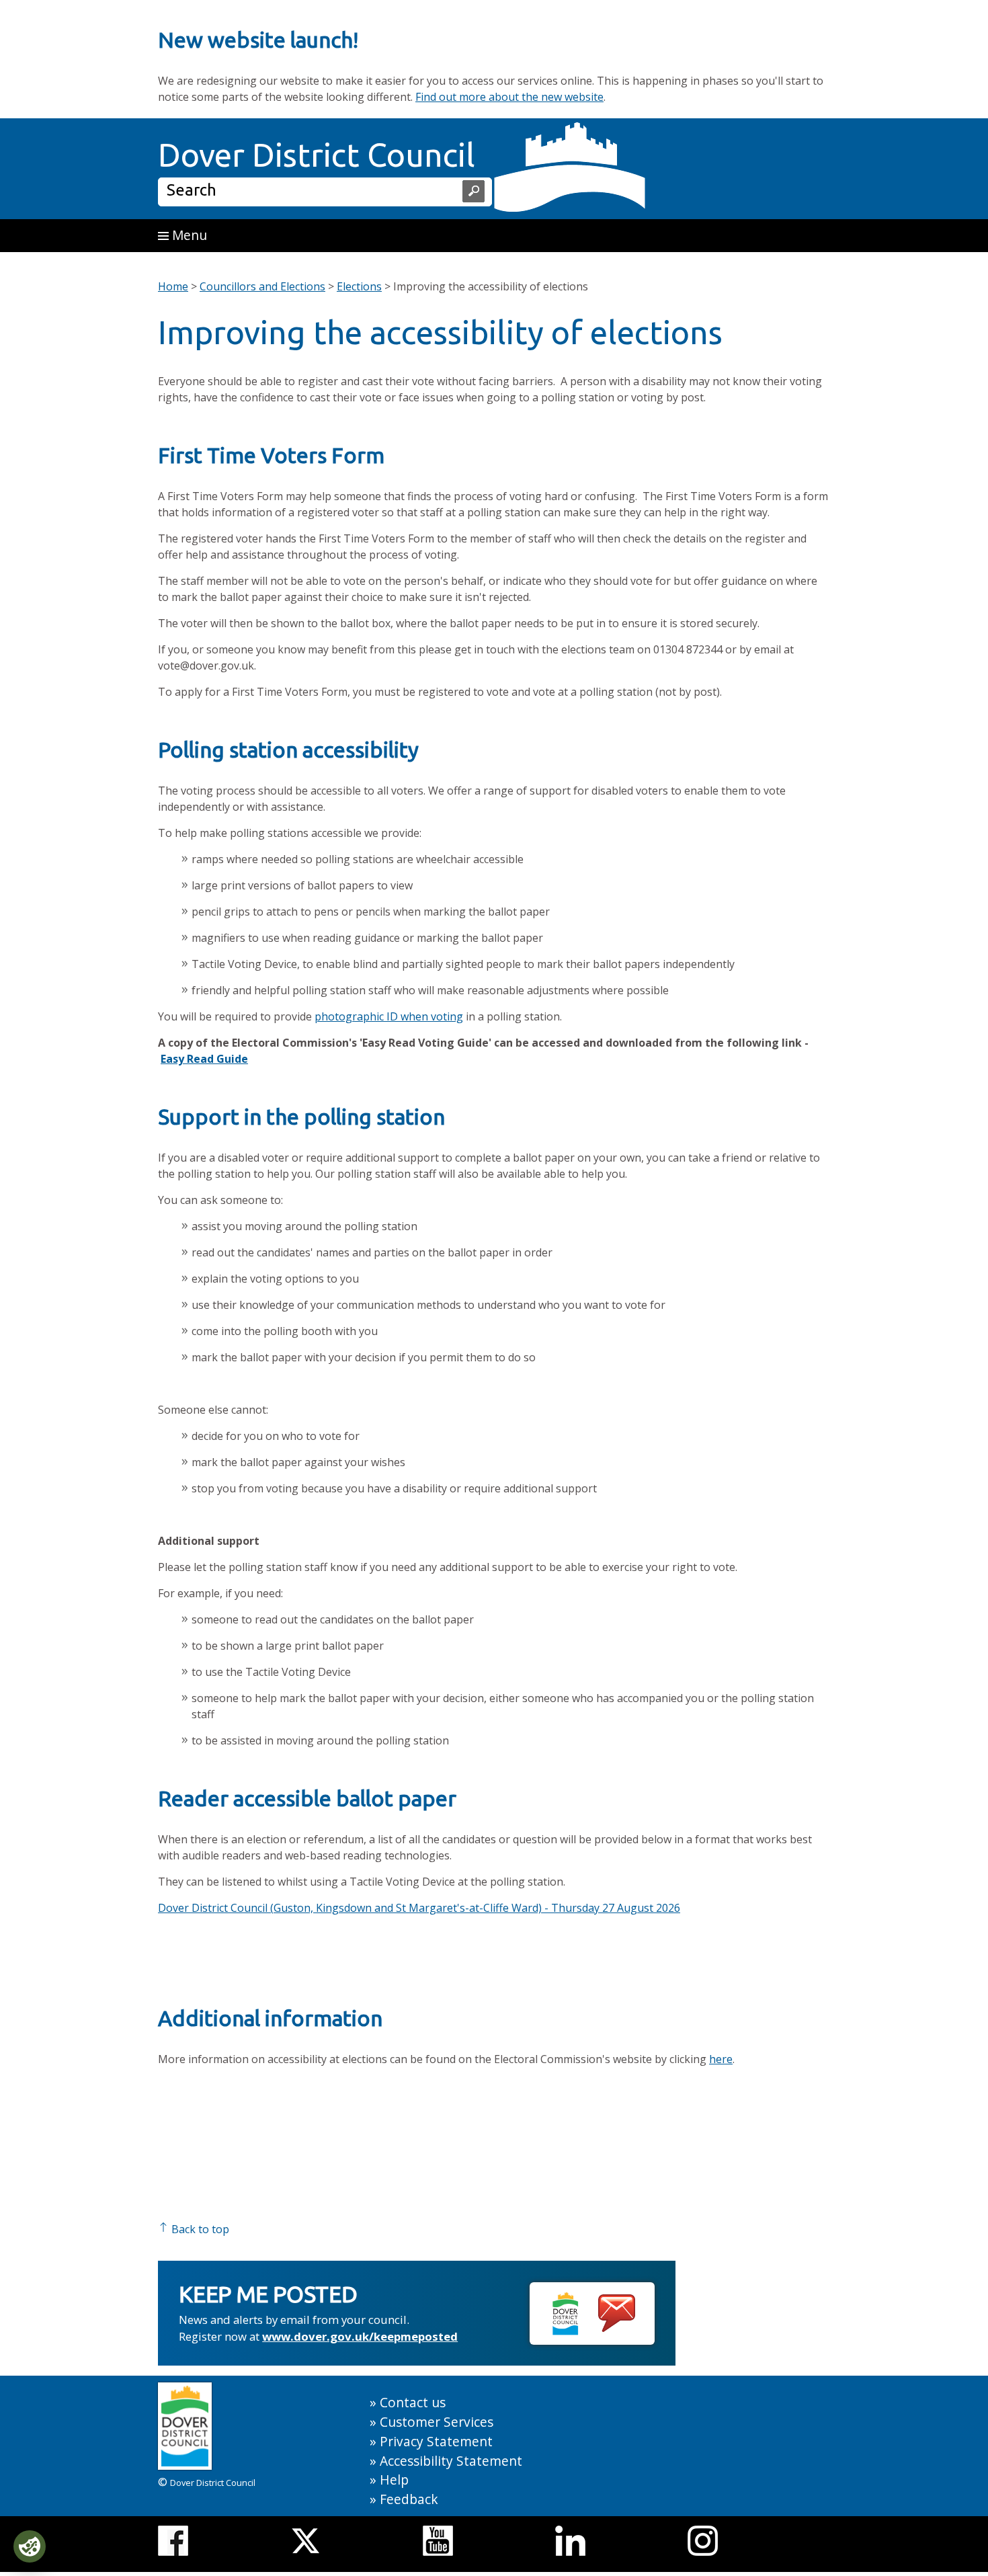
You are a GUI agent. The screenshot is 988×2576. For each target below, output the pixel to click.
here (721, 2059)
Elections (359, 286)
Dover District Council (317, 155)
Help (394, 2480)
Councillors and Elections (262, 286)
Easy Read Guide (204, 1059)
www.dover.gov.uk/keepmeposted (360, 2336)
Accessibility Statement (451, 2461)
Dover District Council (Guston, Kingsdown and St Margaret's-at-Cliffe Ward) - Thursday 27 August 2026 (419, 1908)
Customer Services (437, 2422)
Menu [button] (188, 235)
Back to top (199, 2229)
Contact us (413, 2402)
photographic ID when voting (389, 1016)
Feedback (409, 2499)
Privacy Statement (436, 2441)
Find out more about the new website (509, 97)
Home (173, 286)
